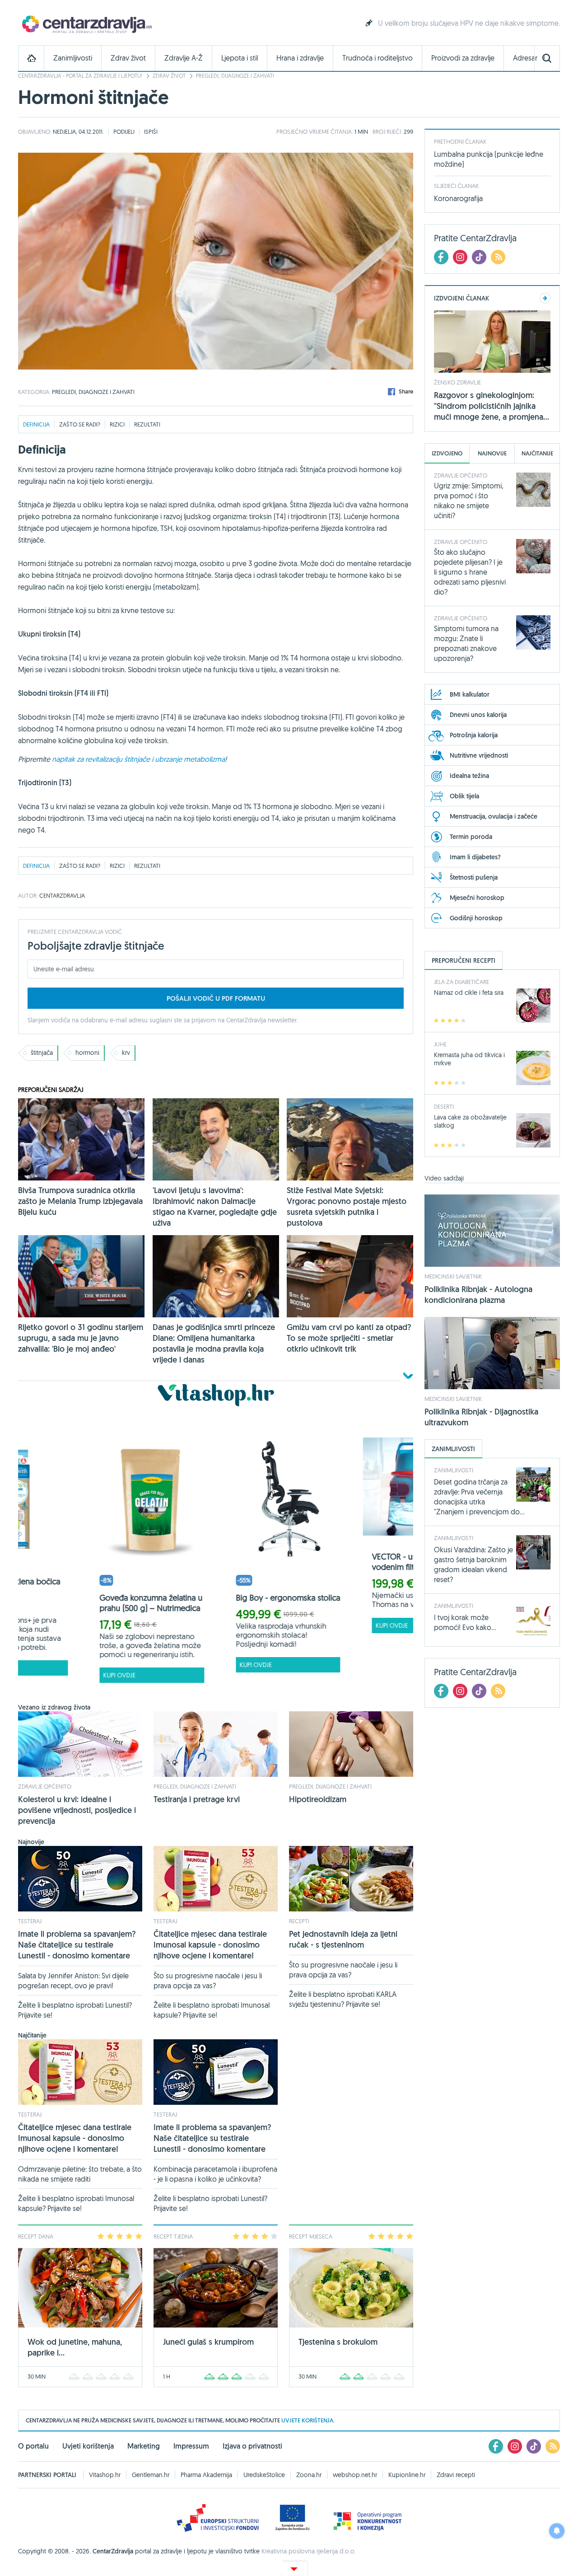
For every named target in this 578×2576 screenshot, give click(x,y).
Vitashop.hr (105, 2475)
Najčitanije (537, 453)
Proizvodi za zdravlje (463, 58)
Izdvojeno (447, 453)
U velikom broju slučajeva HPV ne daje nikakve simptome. (469, 23)
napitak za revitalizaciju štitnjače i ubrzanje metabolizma (138, 759)
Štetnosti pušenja (474, 877)
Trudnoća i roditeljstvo (378, 58)
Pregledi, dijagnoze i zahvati (235, 76)
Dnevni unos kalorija (478, 715)
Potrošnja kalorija (474, 735)
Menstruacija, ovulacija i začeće (494, 816)
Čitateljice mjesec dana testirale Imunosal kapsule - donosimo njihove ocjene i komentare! (210, 1945)
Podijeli (124, 131)
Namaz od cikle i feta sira (469, 993)
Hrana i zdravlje (300, 58)
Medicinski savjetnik (453, 1276)
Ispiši (151, 131)
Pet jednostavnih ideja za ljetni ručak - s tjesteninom (343, 1939)
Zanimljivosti (73, 58)
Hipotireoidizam (318, 1799)
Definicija (36, 424)
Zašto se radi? (80, 424)
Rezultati (147, 424)
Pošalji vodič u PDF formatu (216, 998)
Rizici (117, 424)
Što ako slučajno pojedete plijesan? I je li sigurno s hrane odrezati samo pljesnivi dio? (470, 572)
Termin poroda (471, 837)
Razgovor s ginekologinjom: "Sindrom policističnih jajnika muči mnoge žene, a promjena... (492, 406)
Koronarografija (458, 198)
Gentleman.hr (151, 2475)
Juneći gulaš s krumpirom (208, 2342)
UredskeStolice (264, 2475)
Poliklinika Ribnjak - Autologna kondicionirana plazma (478, 1295)
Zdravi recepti (456, 2475)
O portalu (33, 2446)
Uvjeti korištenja (88, 2446)
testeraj (30, 1921)
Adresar (525, 58)
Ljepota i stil (240, 58)
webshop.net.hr (355, 2475)
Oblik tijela (464, 796)
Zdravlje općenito (45, 1786)
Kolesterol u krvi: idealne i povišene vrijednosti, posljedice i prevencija (77, 1810)
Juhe (440, 1044)
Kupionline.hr (407, 2475)
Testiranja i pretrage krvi (197, 1799)
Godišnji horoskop (476, 918)
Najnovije (492, 453)
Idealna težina (469, 776)
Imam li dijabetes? (475, 857)
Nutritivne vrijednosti (479, 755)
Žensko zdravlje (457, 382)
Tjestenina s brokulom (338, 2342)
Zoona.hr (309, 2475)
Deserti (444, 1106)
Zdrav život (128, 58)
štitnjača (42, 1053)
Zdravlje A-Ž (184, 58)
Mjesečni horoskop (477, 898)
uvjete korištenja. (308, 2420)
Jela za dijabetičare (461, 982)
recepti (299, 1921)
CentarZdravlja (86, 24)
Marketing (144, 2446)
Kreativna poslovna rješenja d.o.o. (309, 2551)
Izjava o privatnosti (252, 2446)
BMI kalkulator (470, 694)
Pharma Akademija (206, 2475)
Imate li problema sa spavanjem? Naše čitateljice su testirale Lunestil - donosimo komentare (77, 1945)
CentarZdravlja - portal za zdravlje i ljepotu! (80, 76)
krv (126, 1053)
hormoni (87, 1053)
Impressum (191, 2446)
